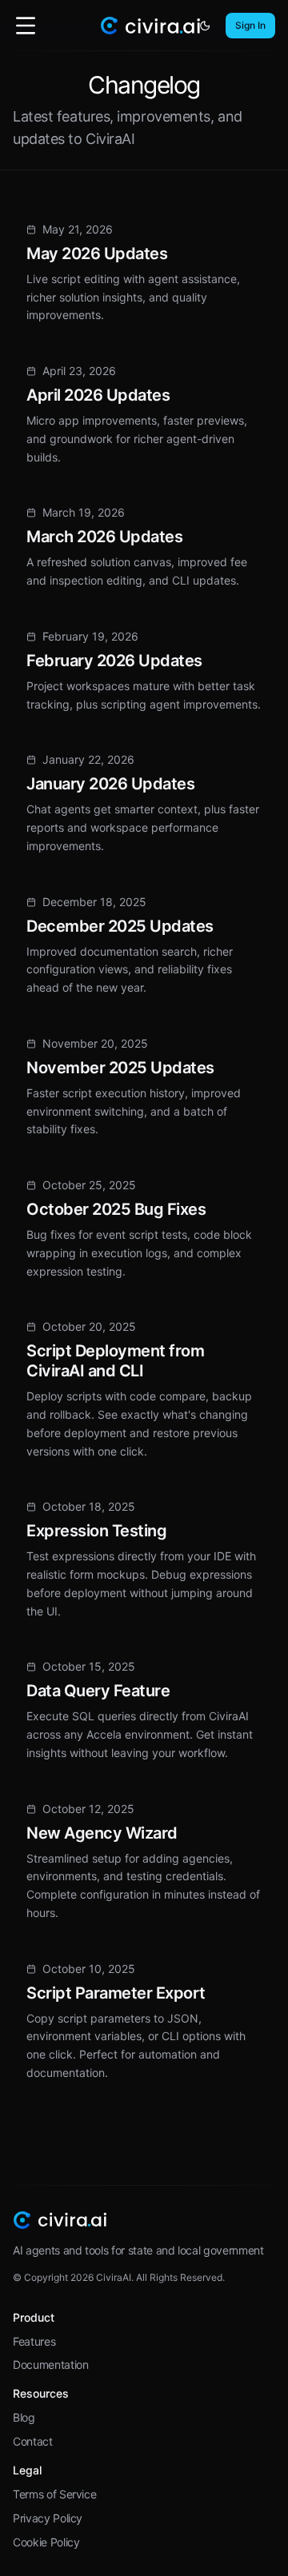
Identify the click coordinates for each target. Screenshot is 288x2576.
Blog (24, 2417)
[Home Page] (150, 26)
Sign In (250, 25)
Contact (33, 2441)
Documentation (50, 2364)
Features (34, 2341)
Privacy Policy (48, 2518)
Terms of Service (54, 2494)
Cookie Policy (46, 2542)
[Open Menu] (26, 26)
